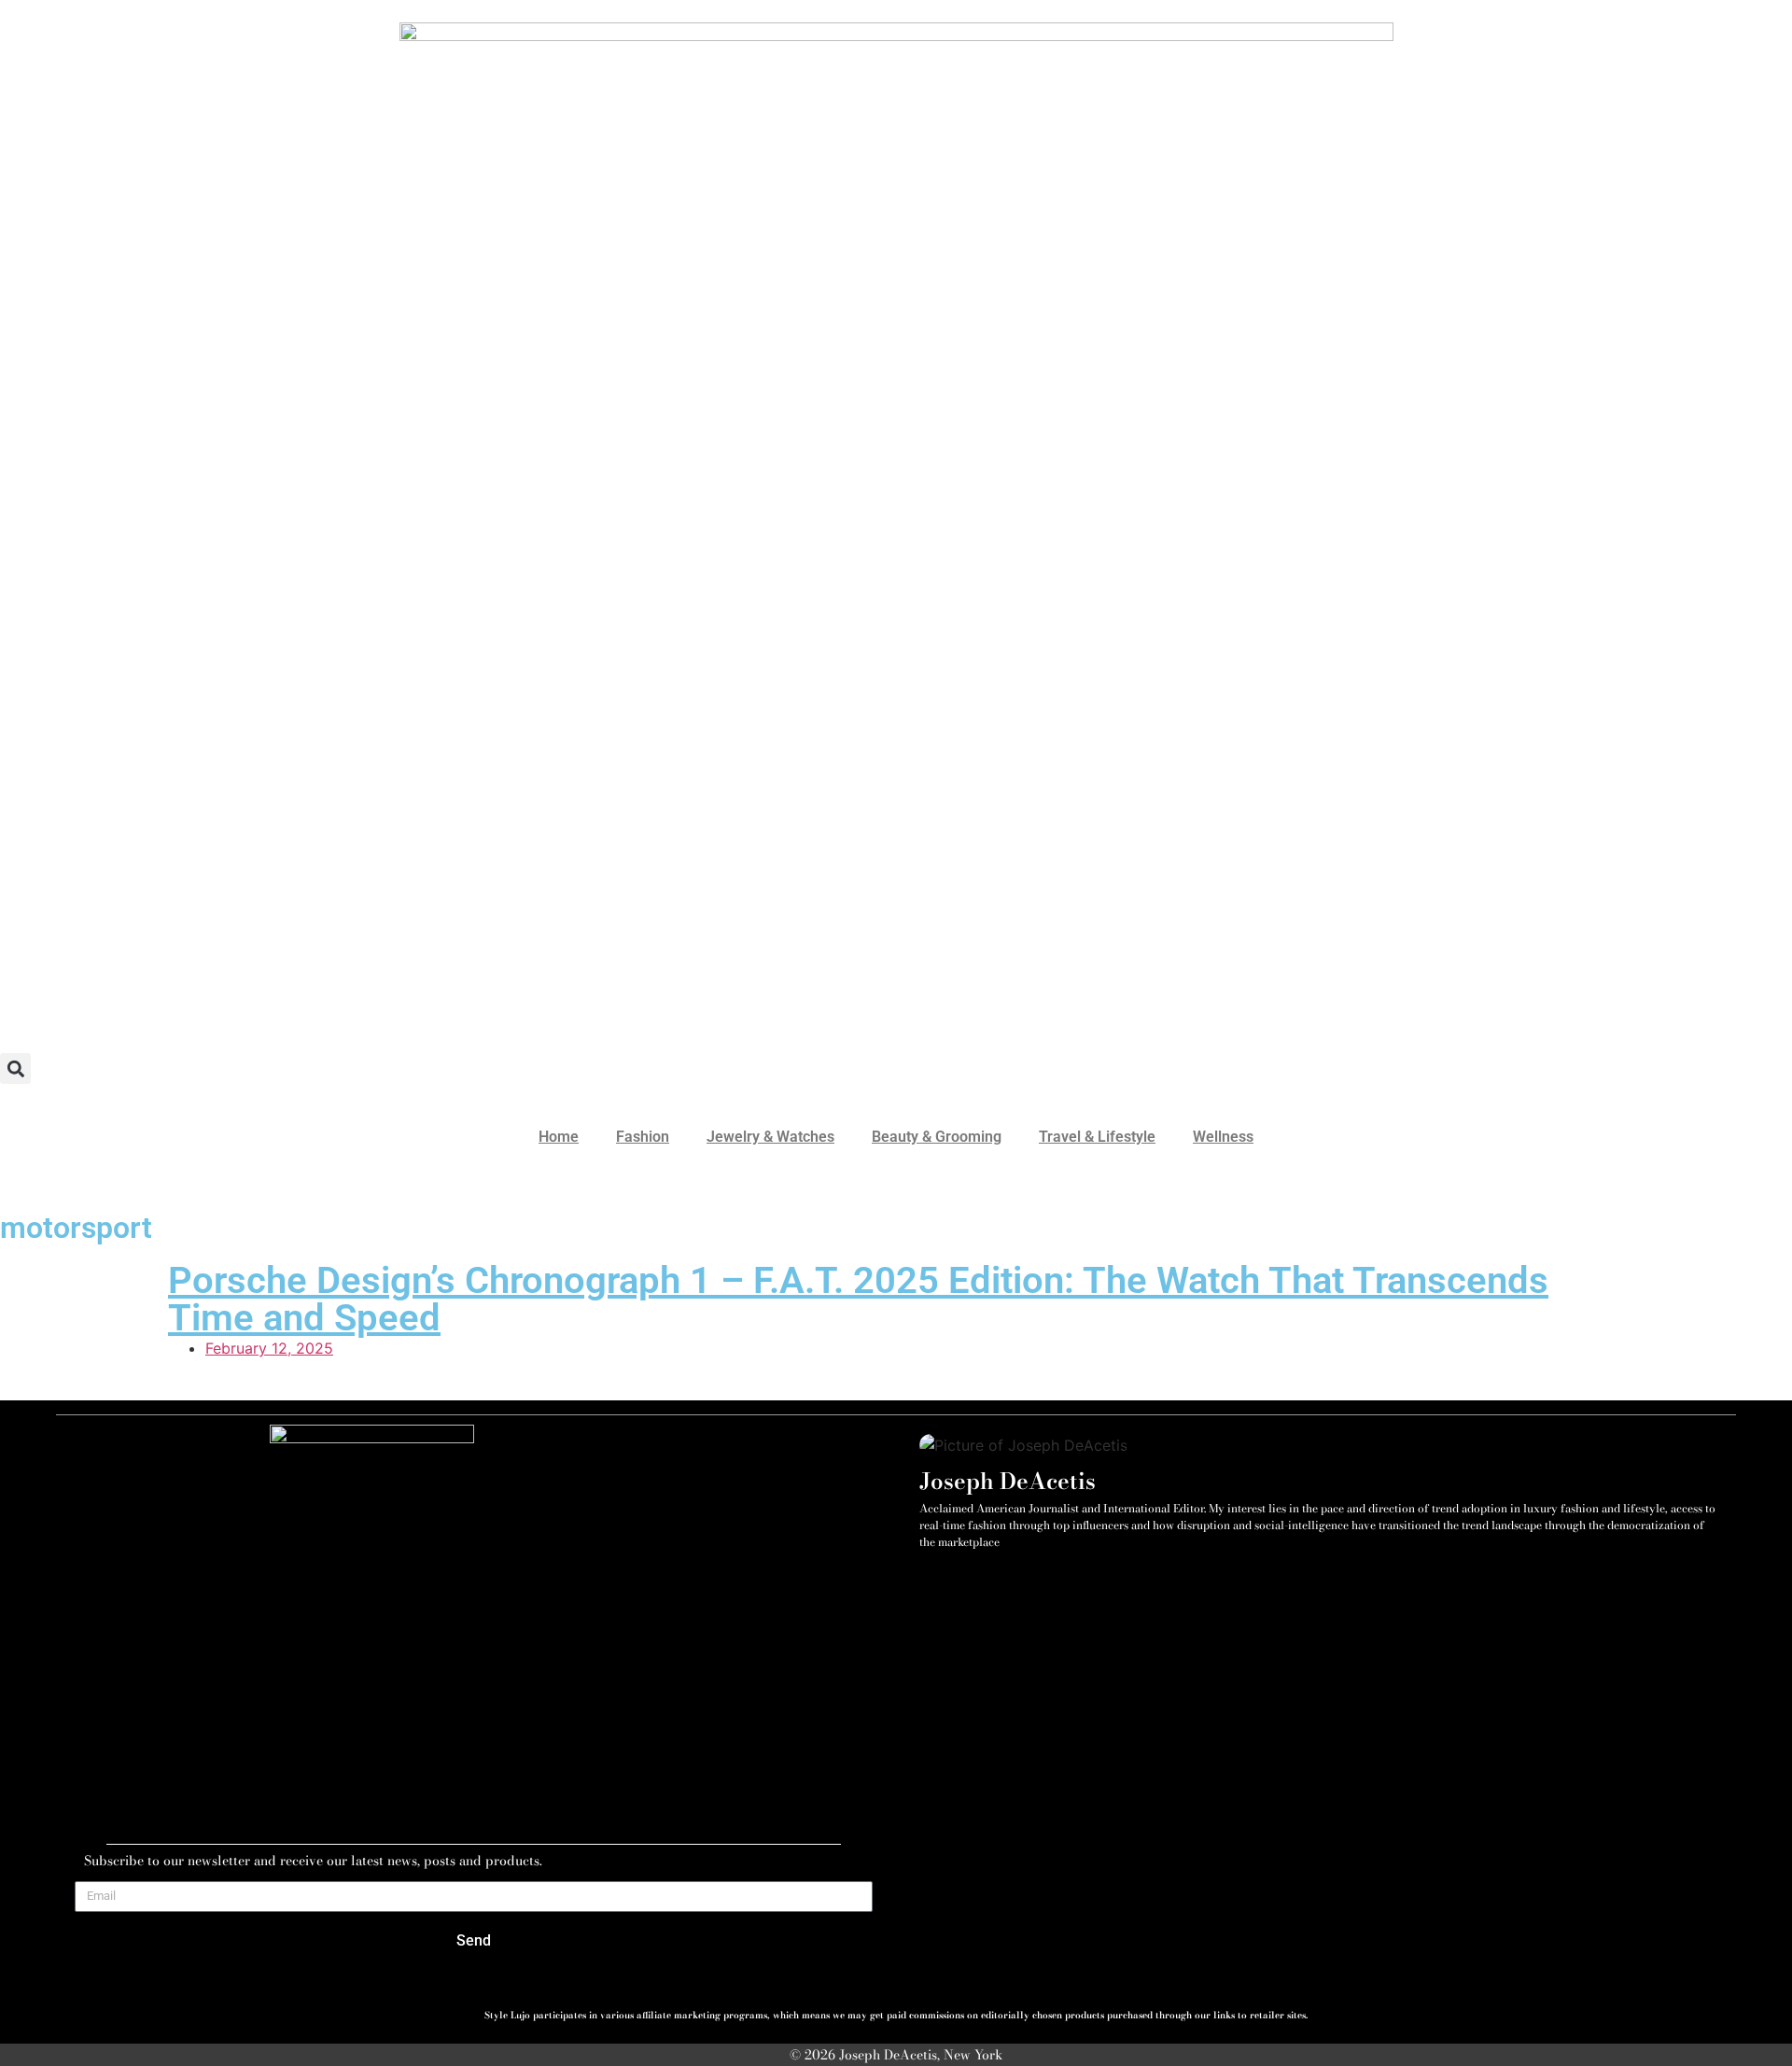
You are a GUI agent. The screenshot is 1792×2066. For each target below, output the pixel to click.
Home (559, 1137)
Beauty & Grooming (937, 1137)
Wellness (1223, 1137)
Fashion (643, 1137)
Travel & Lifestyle (1097, 1137)
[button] (15, 1068)
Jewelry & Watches (770, 1137)
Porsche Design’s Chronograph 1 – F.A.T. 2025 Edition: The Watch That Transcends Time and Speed (858, 1299)
